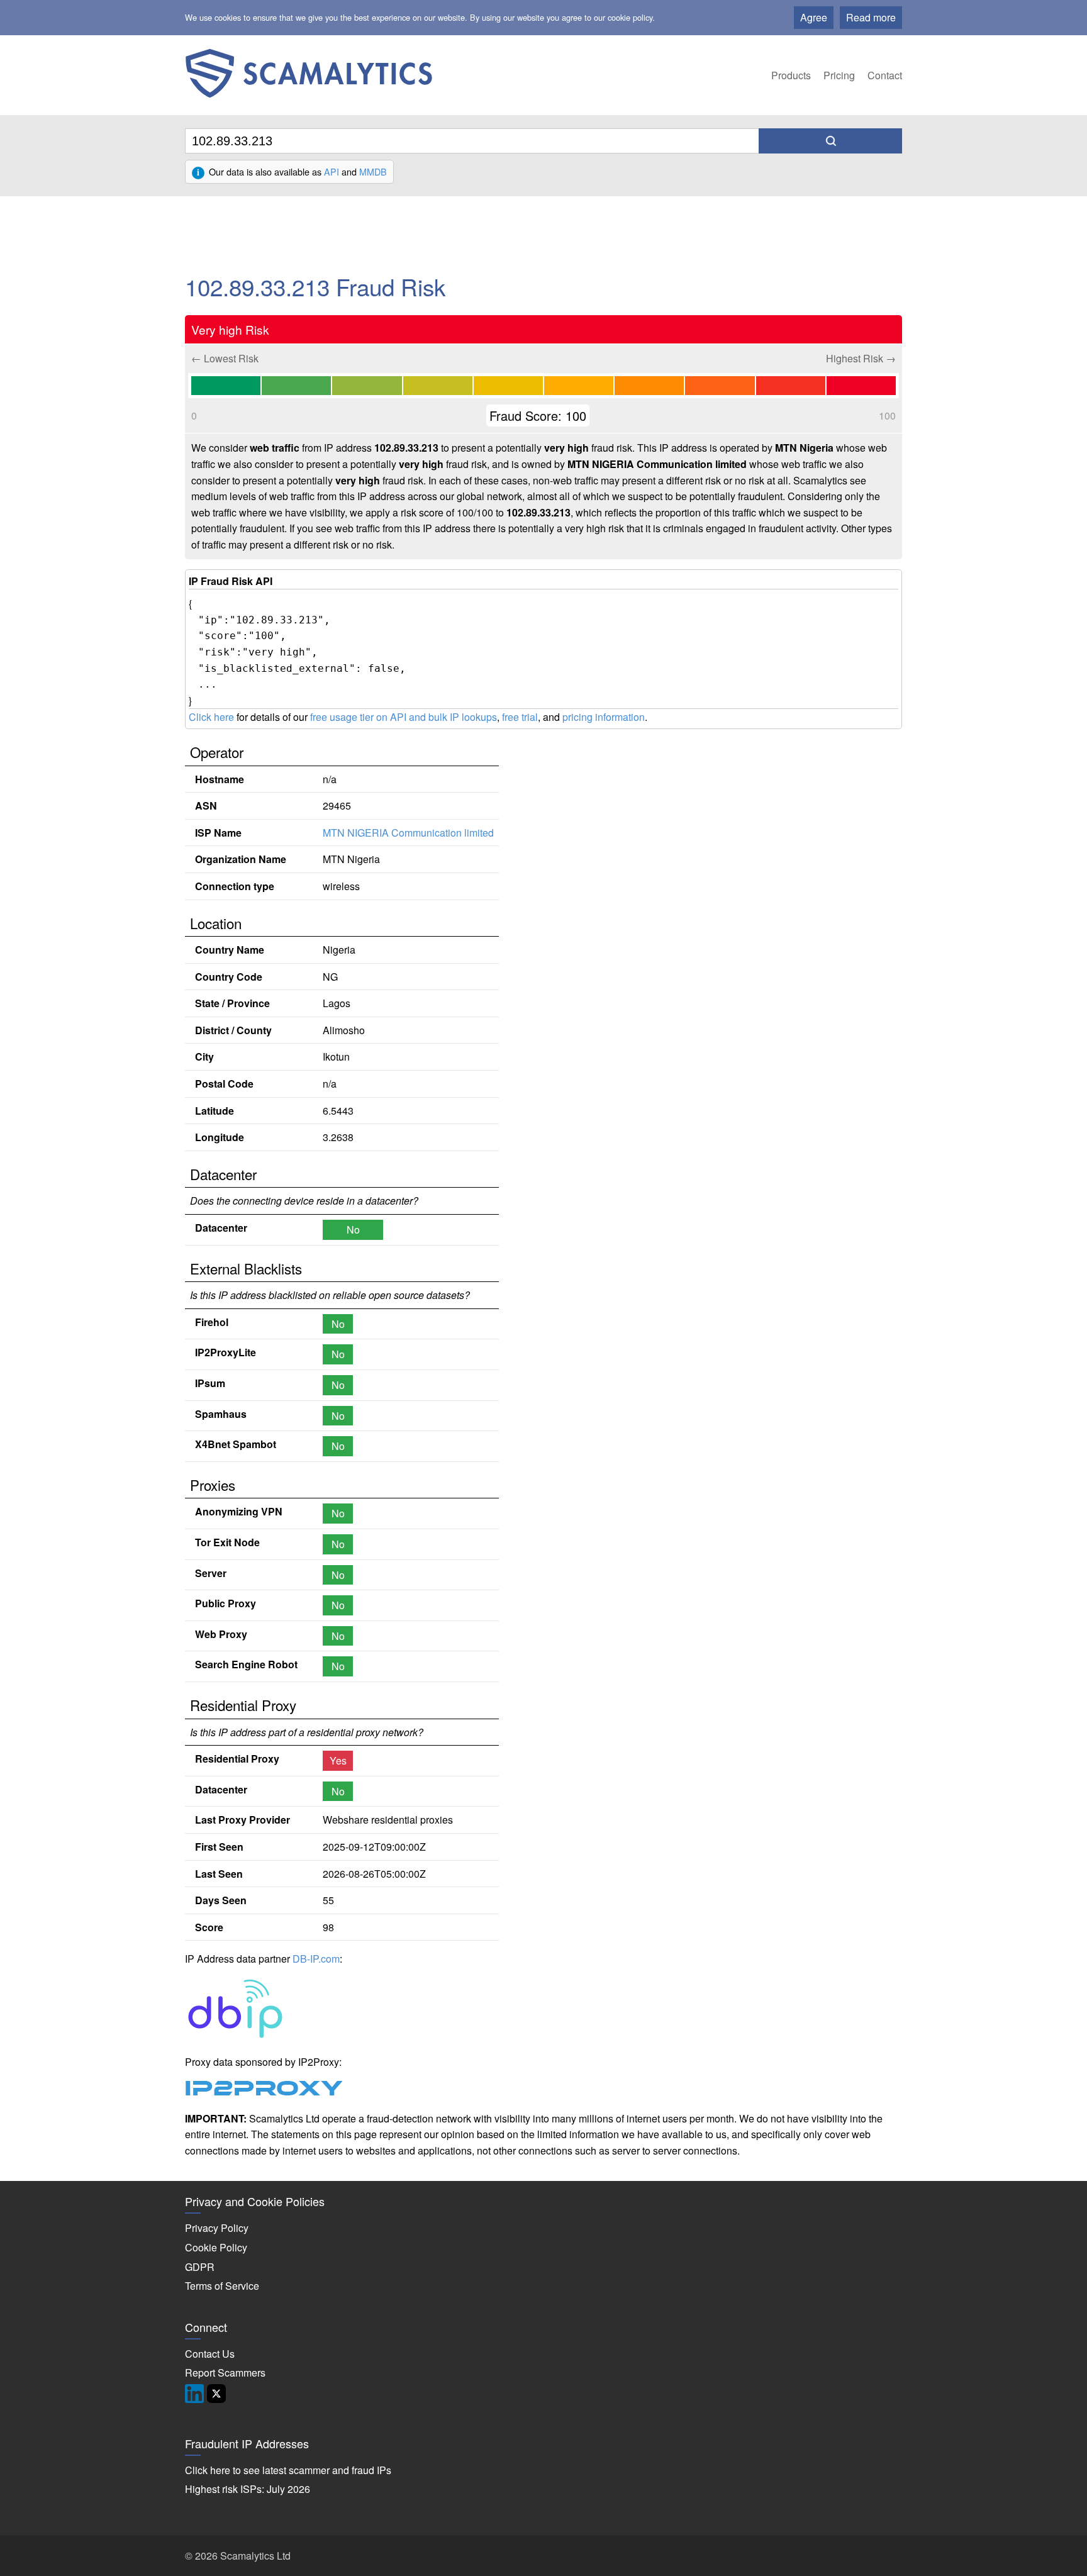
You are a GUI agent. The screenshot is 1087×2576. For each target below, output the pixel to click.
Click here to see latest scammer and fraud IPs (288, 2470)
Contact (885, 75)
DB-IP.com (316, 1959)
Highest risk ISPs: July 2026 (248, 2489)
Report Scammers (225, 2372)
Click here (211, 717)
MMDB (373, 171)
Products (791, 75)
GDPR (200, 2267)
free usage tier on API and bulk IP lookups (404, 717)
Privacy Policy (217, 2228)
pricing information (604, 717)
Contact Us (210, 2354)
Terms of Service (222, 2286)
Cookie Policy (216, 2247)
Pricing (839, 75)
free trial (520, 717)
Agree (814, 17)
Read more (871, 17)
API (332, 171)
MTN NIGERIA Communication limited (408, 833)
